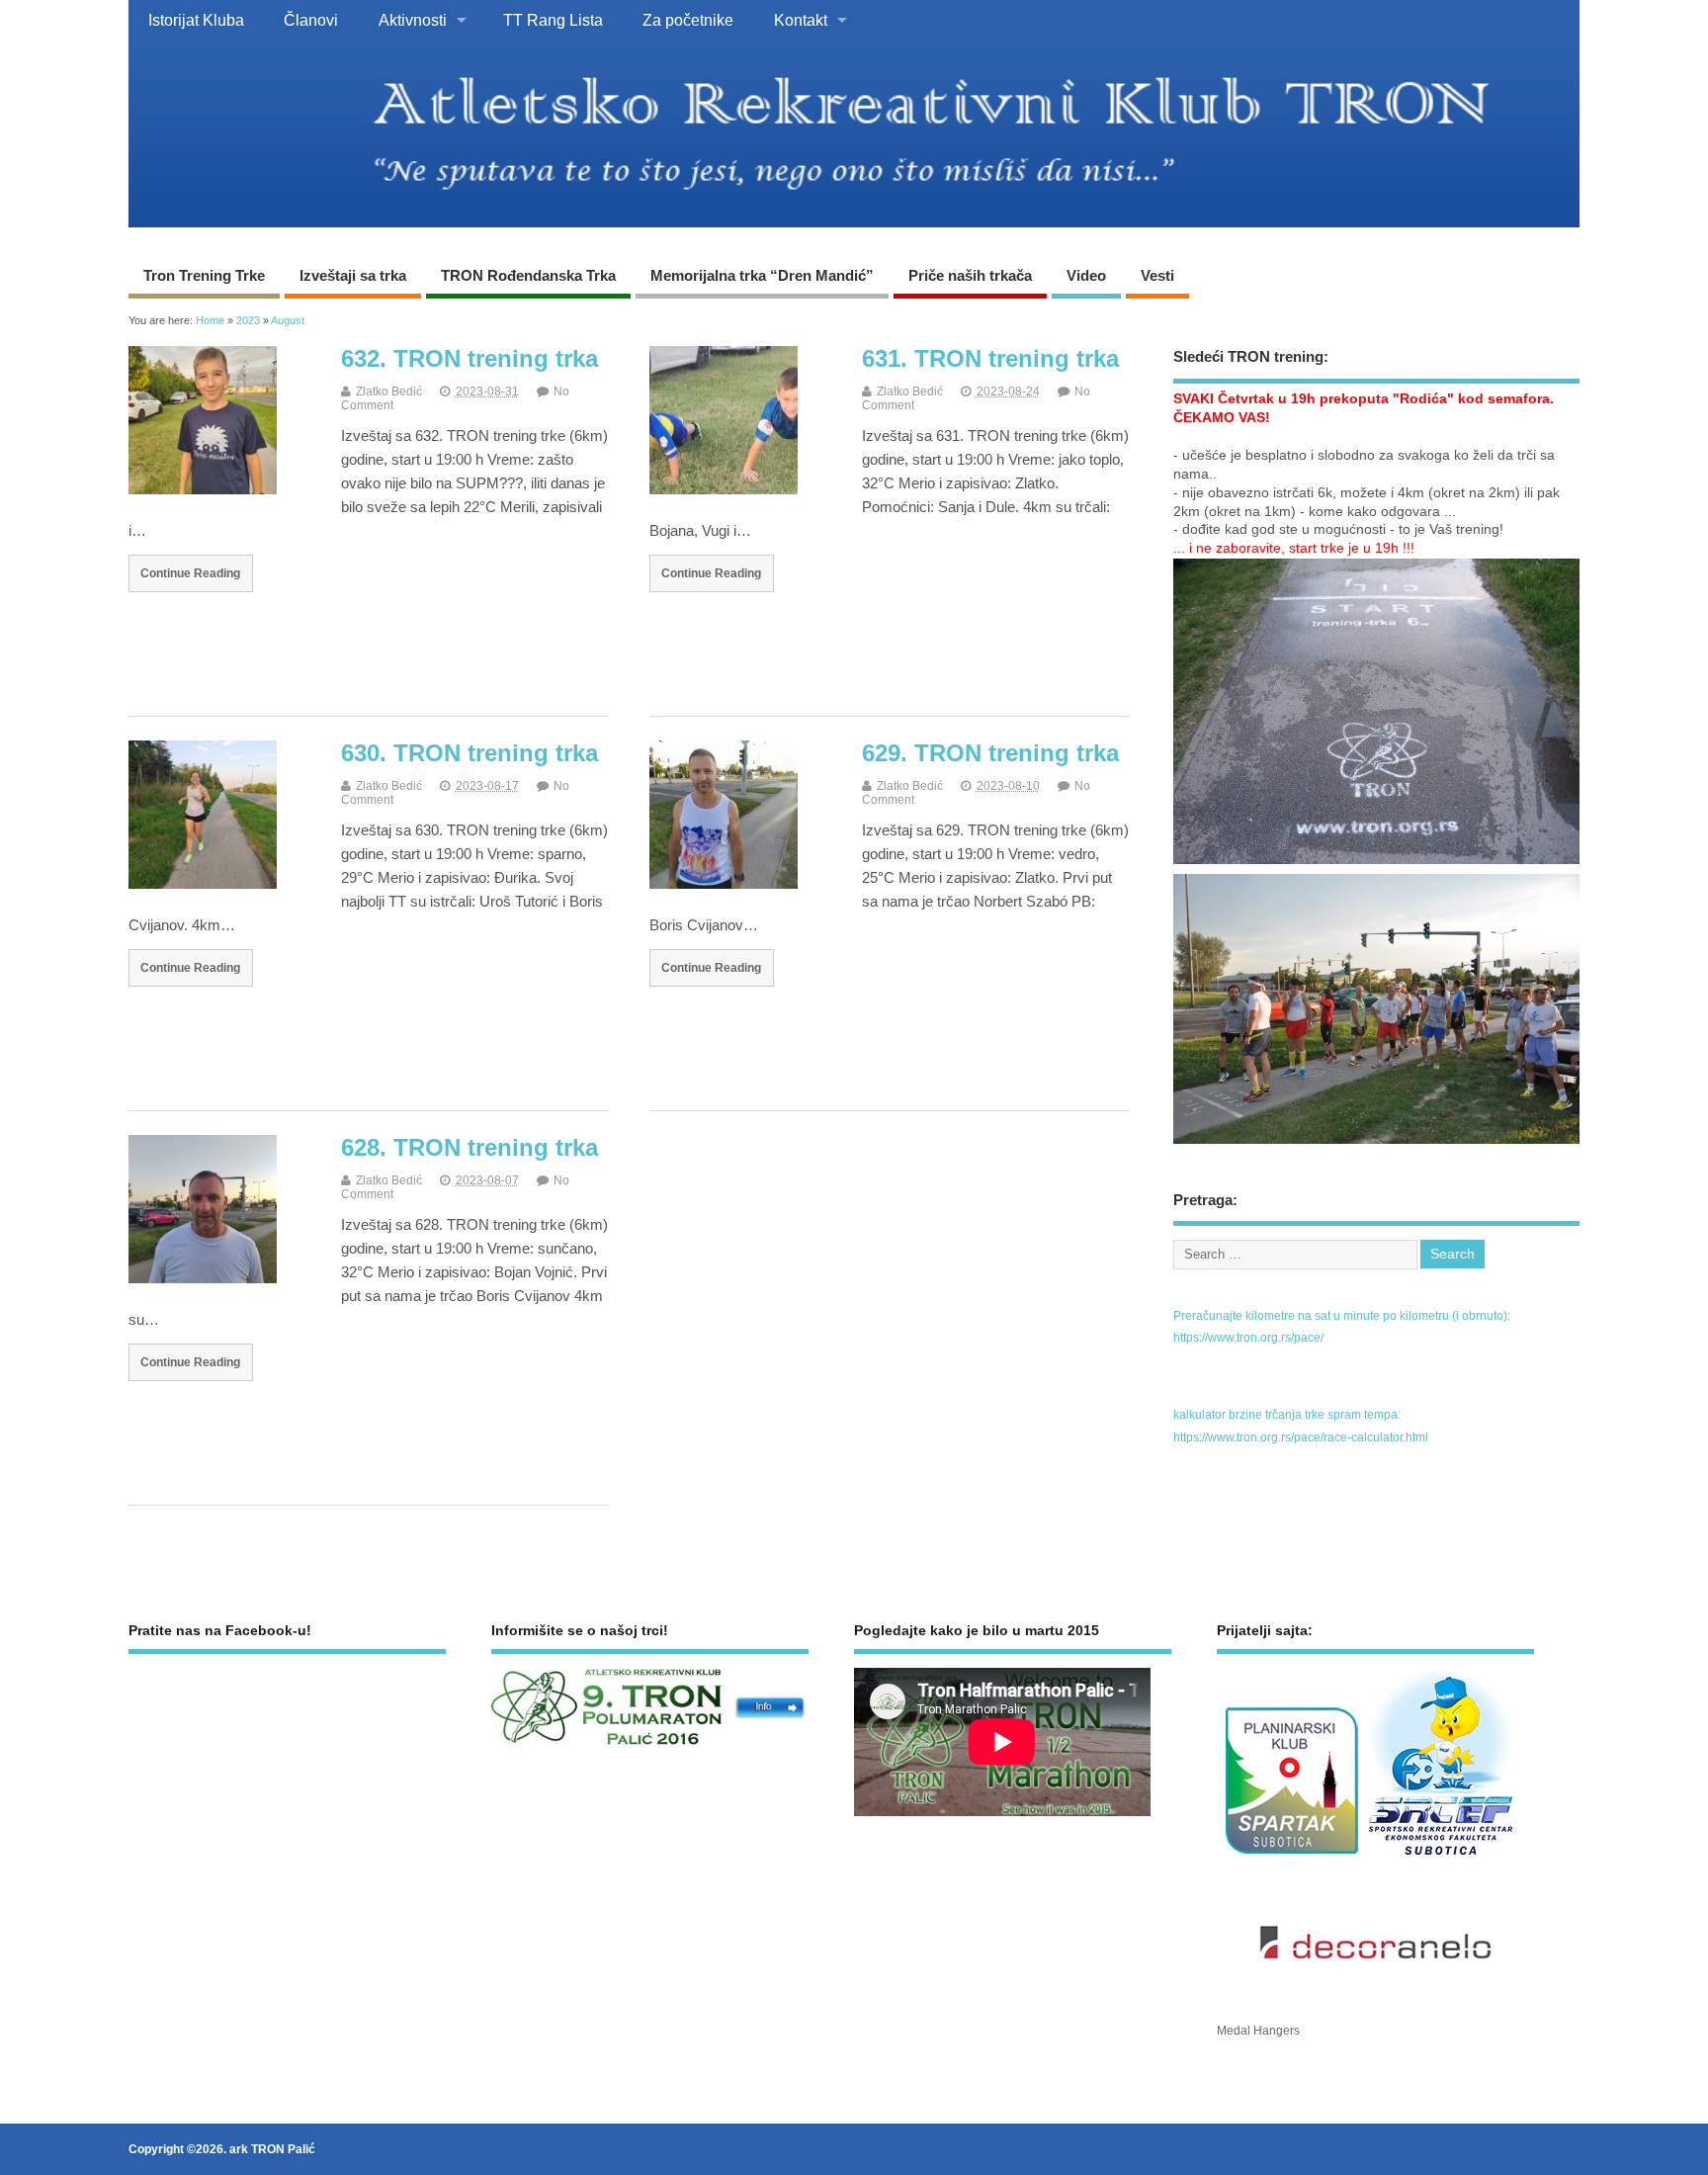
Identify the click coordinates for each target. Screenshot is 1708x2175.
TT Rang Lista (553, 20)
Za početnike (688, 20)
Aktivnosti (413, 20)
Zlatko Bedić (389, 391)
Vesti (1157, 275)
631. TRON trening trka (990, 358)
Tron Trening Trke (204, 275)
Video (1086, 275)
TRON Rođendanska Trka (528, 275)
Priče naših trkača (970, 275)
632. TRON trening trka (470, 358)
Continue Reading (190, 573)
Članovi (311, 20)
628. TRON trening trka (470, 1147)
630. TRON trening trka (470, 753)
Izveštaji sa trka (353, 275)
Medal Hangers (1258, 2031)
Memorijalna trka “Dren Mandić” (762, 275)
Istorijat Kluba (196, 20)
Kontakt (801, 20)
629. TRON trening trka (990, 753)
